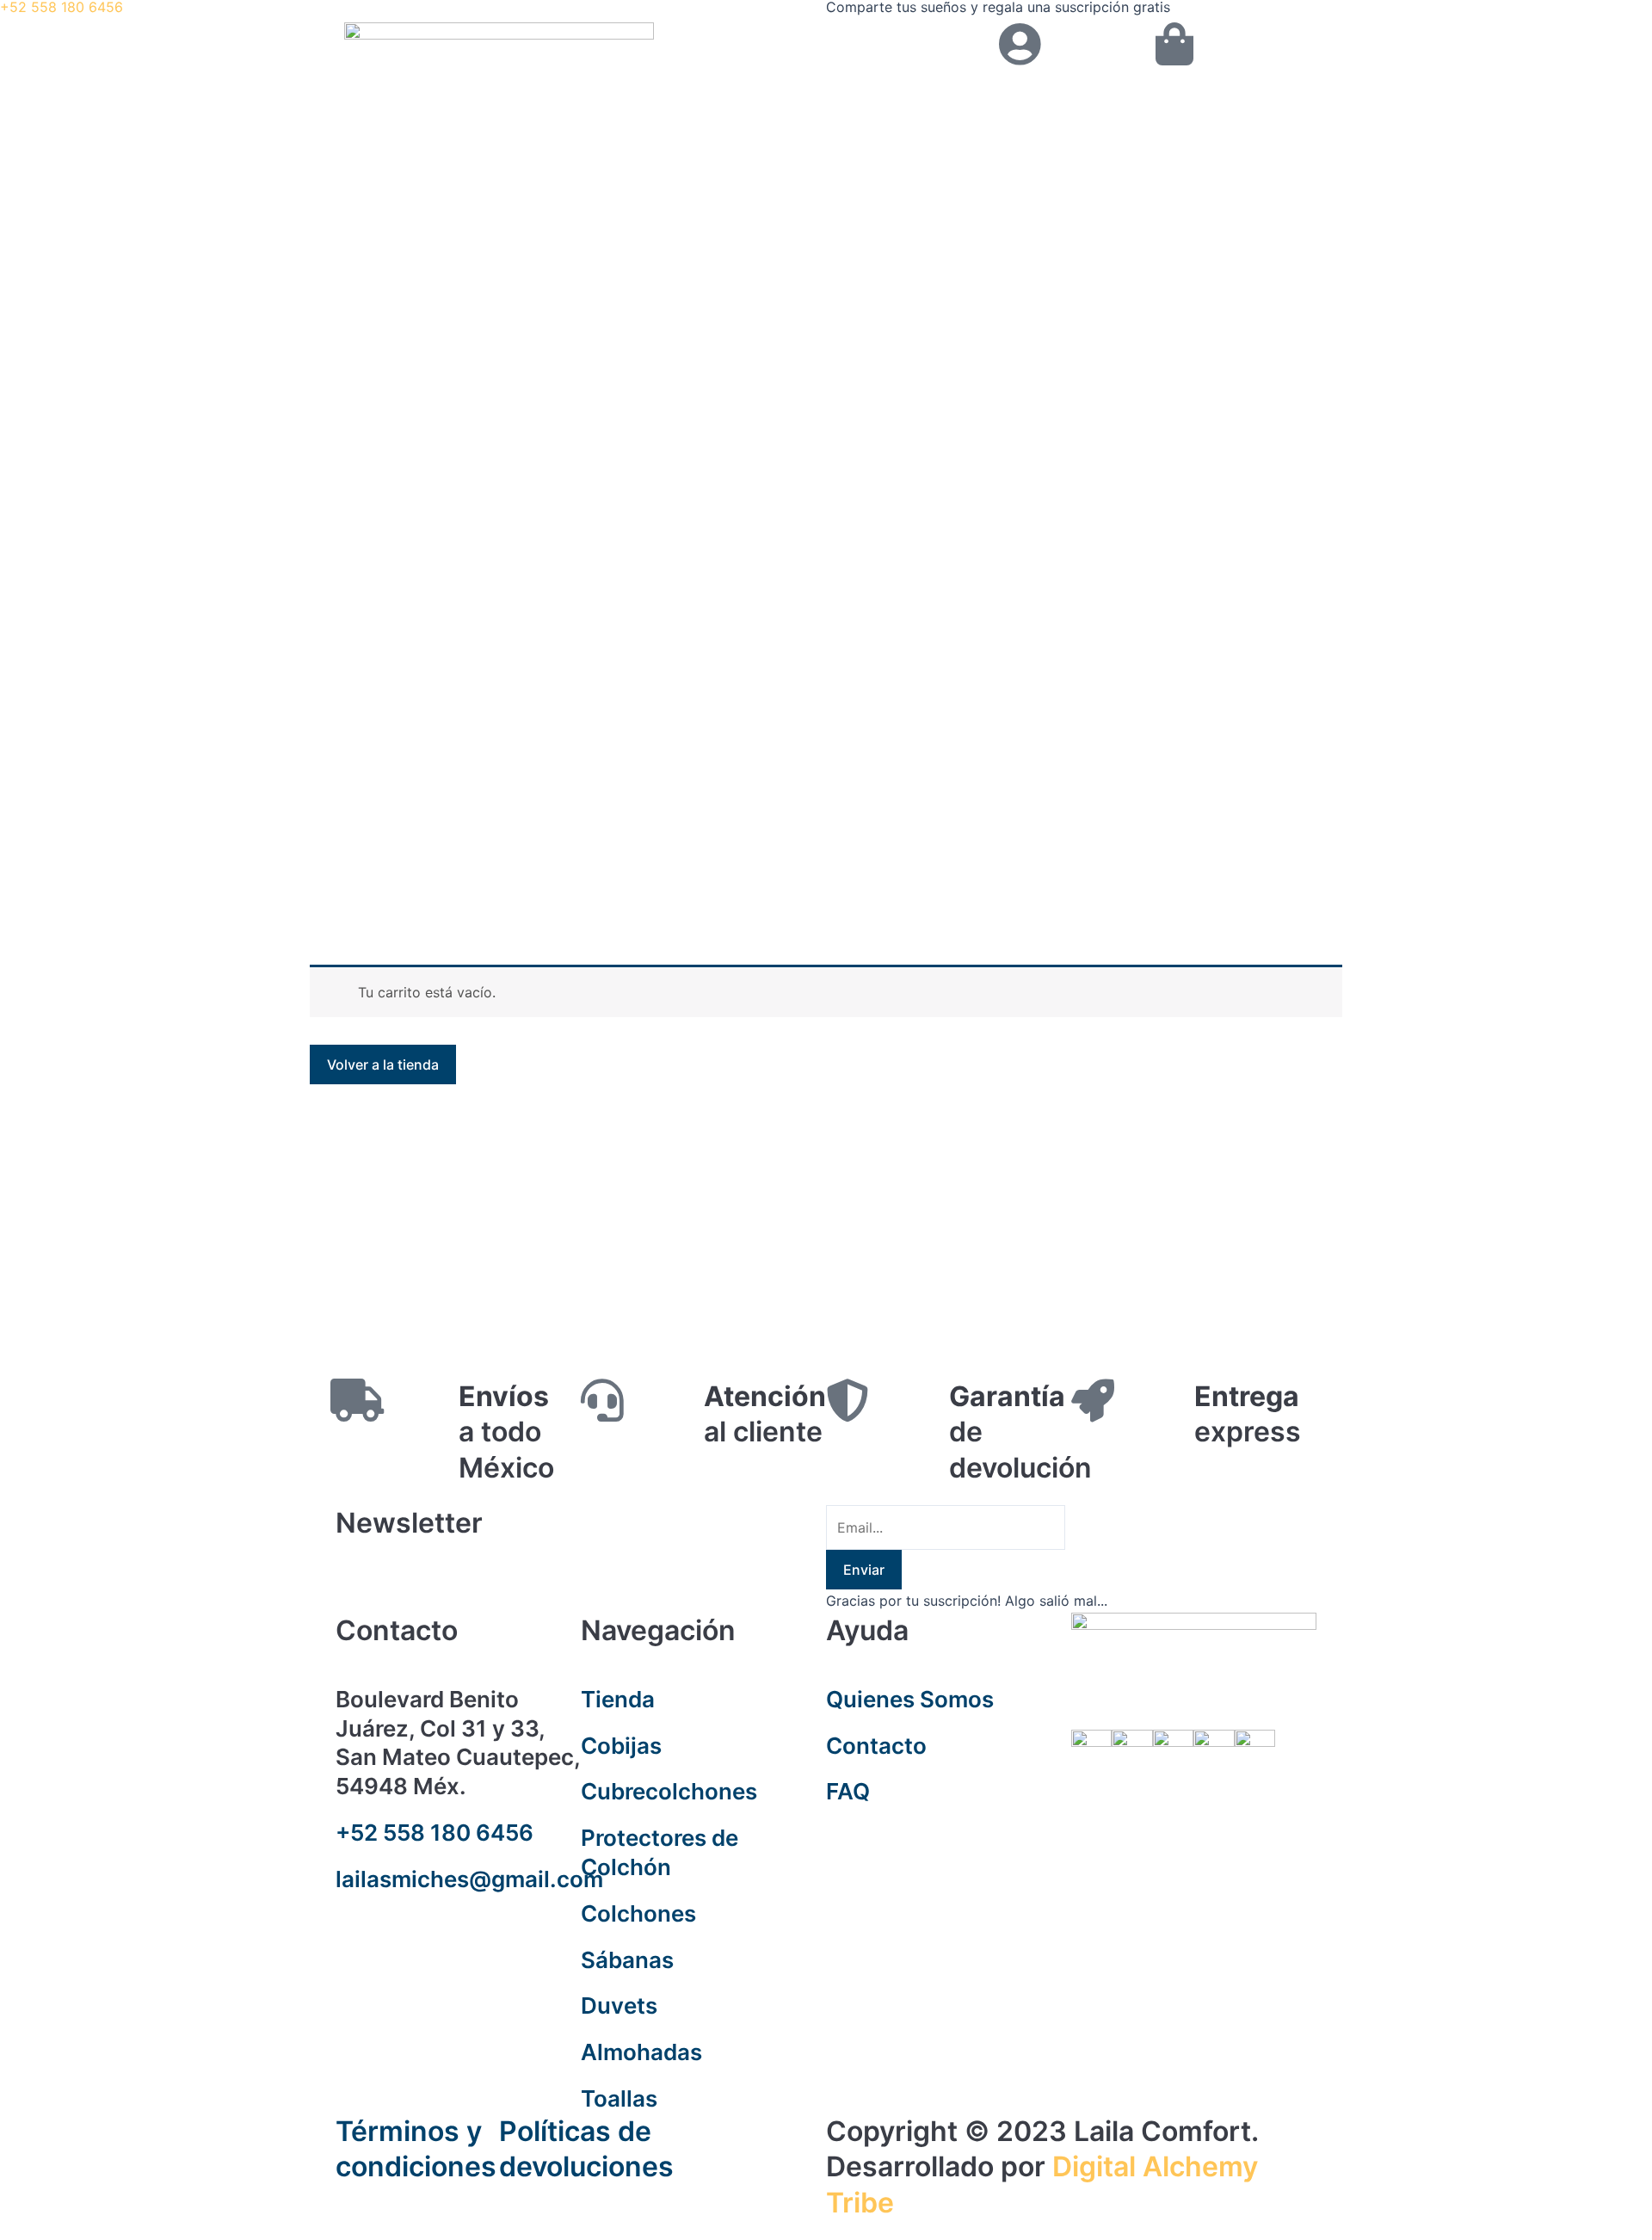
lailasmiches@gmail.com (469, 1879)
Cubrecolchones (669, 1791)
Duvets (619, 2006)
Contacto (876, 1746)
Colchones (638, 1913)
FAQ (848, 1791)
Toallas (619, 2098)
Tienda (618, 1699)
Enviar (864, 1570)
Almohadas (641, 2052)
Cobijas (621, 1746)
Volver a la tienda (383, 1064)
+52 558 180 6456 (435, 1833)
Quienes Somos (910, 1699)
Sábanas (627, 1960)
